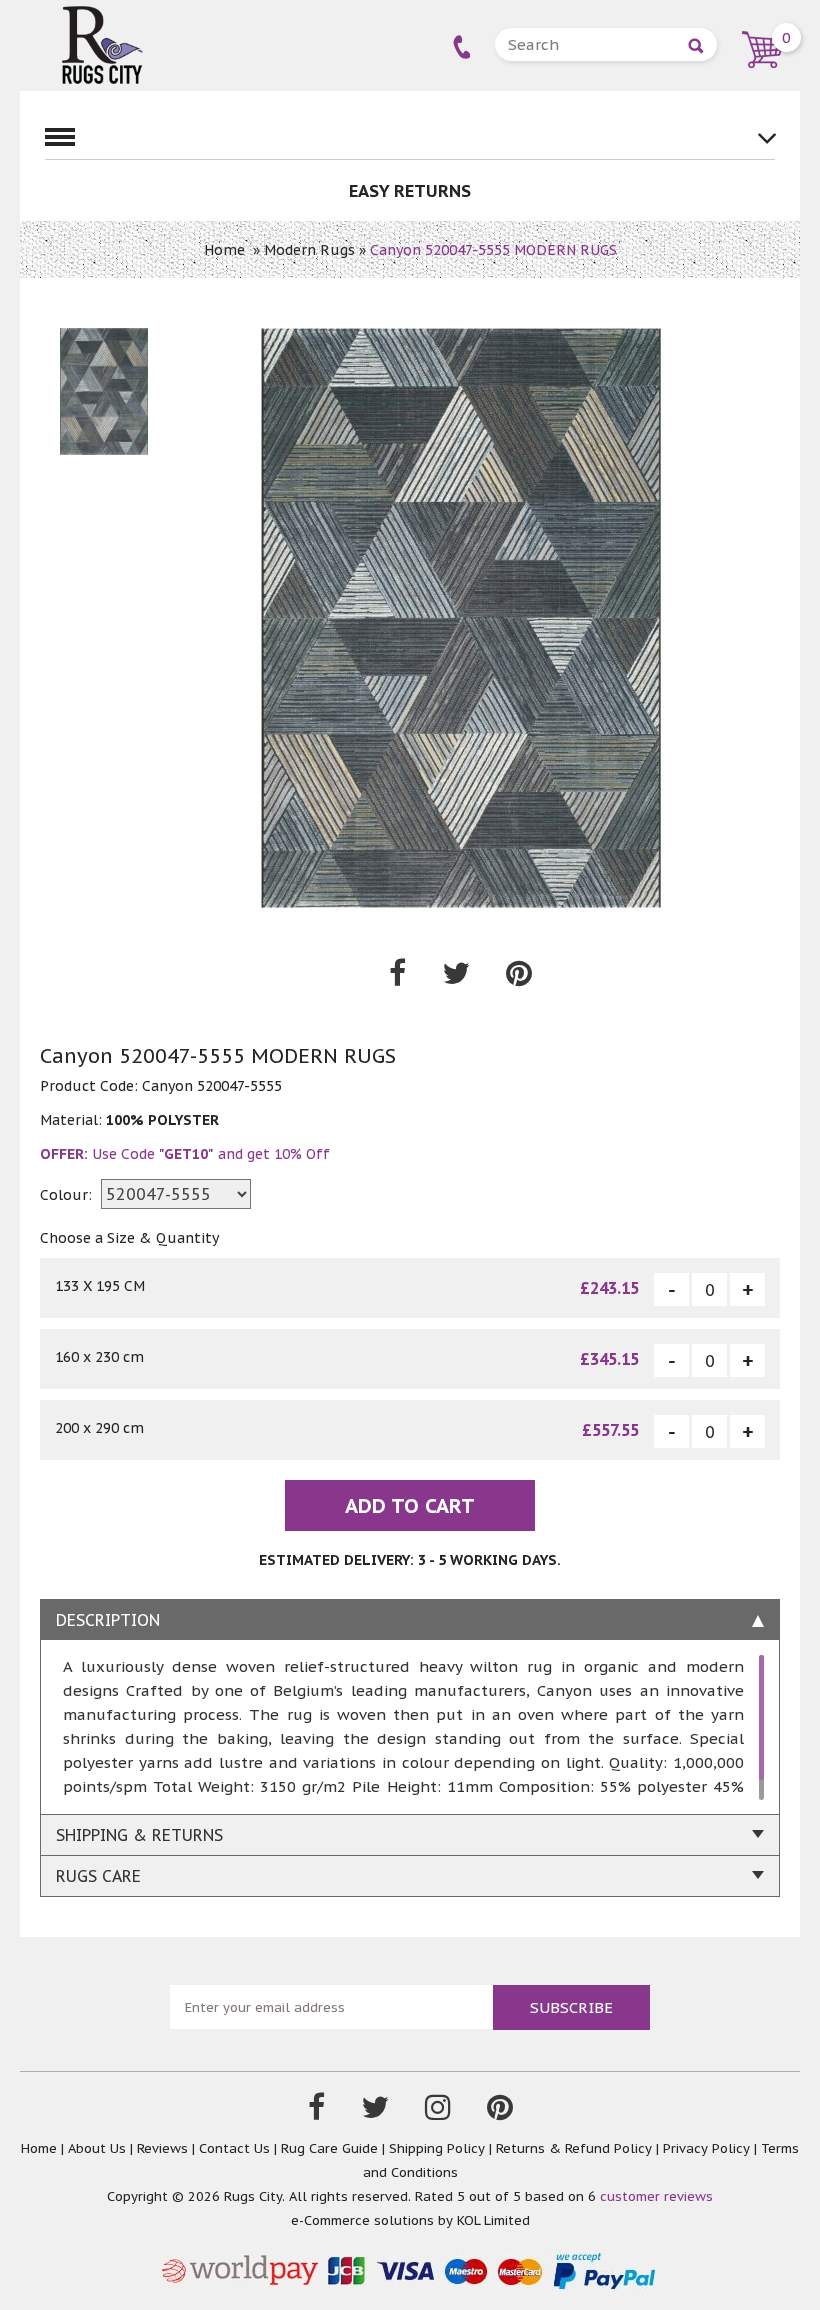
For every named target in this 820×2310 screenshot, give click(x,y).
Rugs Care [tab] (98, 1876)
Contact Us (234, 2148)
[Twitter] (375, 2112)
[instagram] (438, 2112)
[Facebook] (316, 2112)
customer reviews (656, 2196)
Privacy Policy (706, 2148)
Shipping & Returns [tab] (139, 1835)
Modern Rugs (309, 250)
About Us (97, 2148)
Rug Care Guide (329, 2148)
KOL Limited (493, 2220)
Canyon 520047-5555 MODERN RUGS (493, 250)
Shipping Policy (437, 2148)
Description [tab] (108, 1620)
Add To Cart (410, 1506)
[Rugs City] (102, 15)
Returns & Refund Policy (574, 2148)
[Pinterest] (500, 2112)
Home (224, 250)
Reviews (162, 2148)
